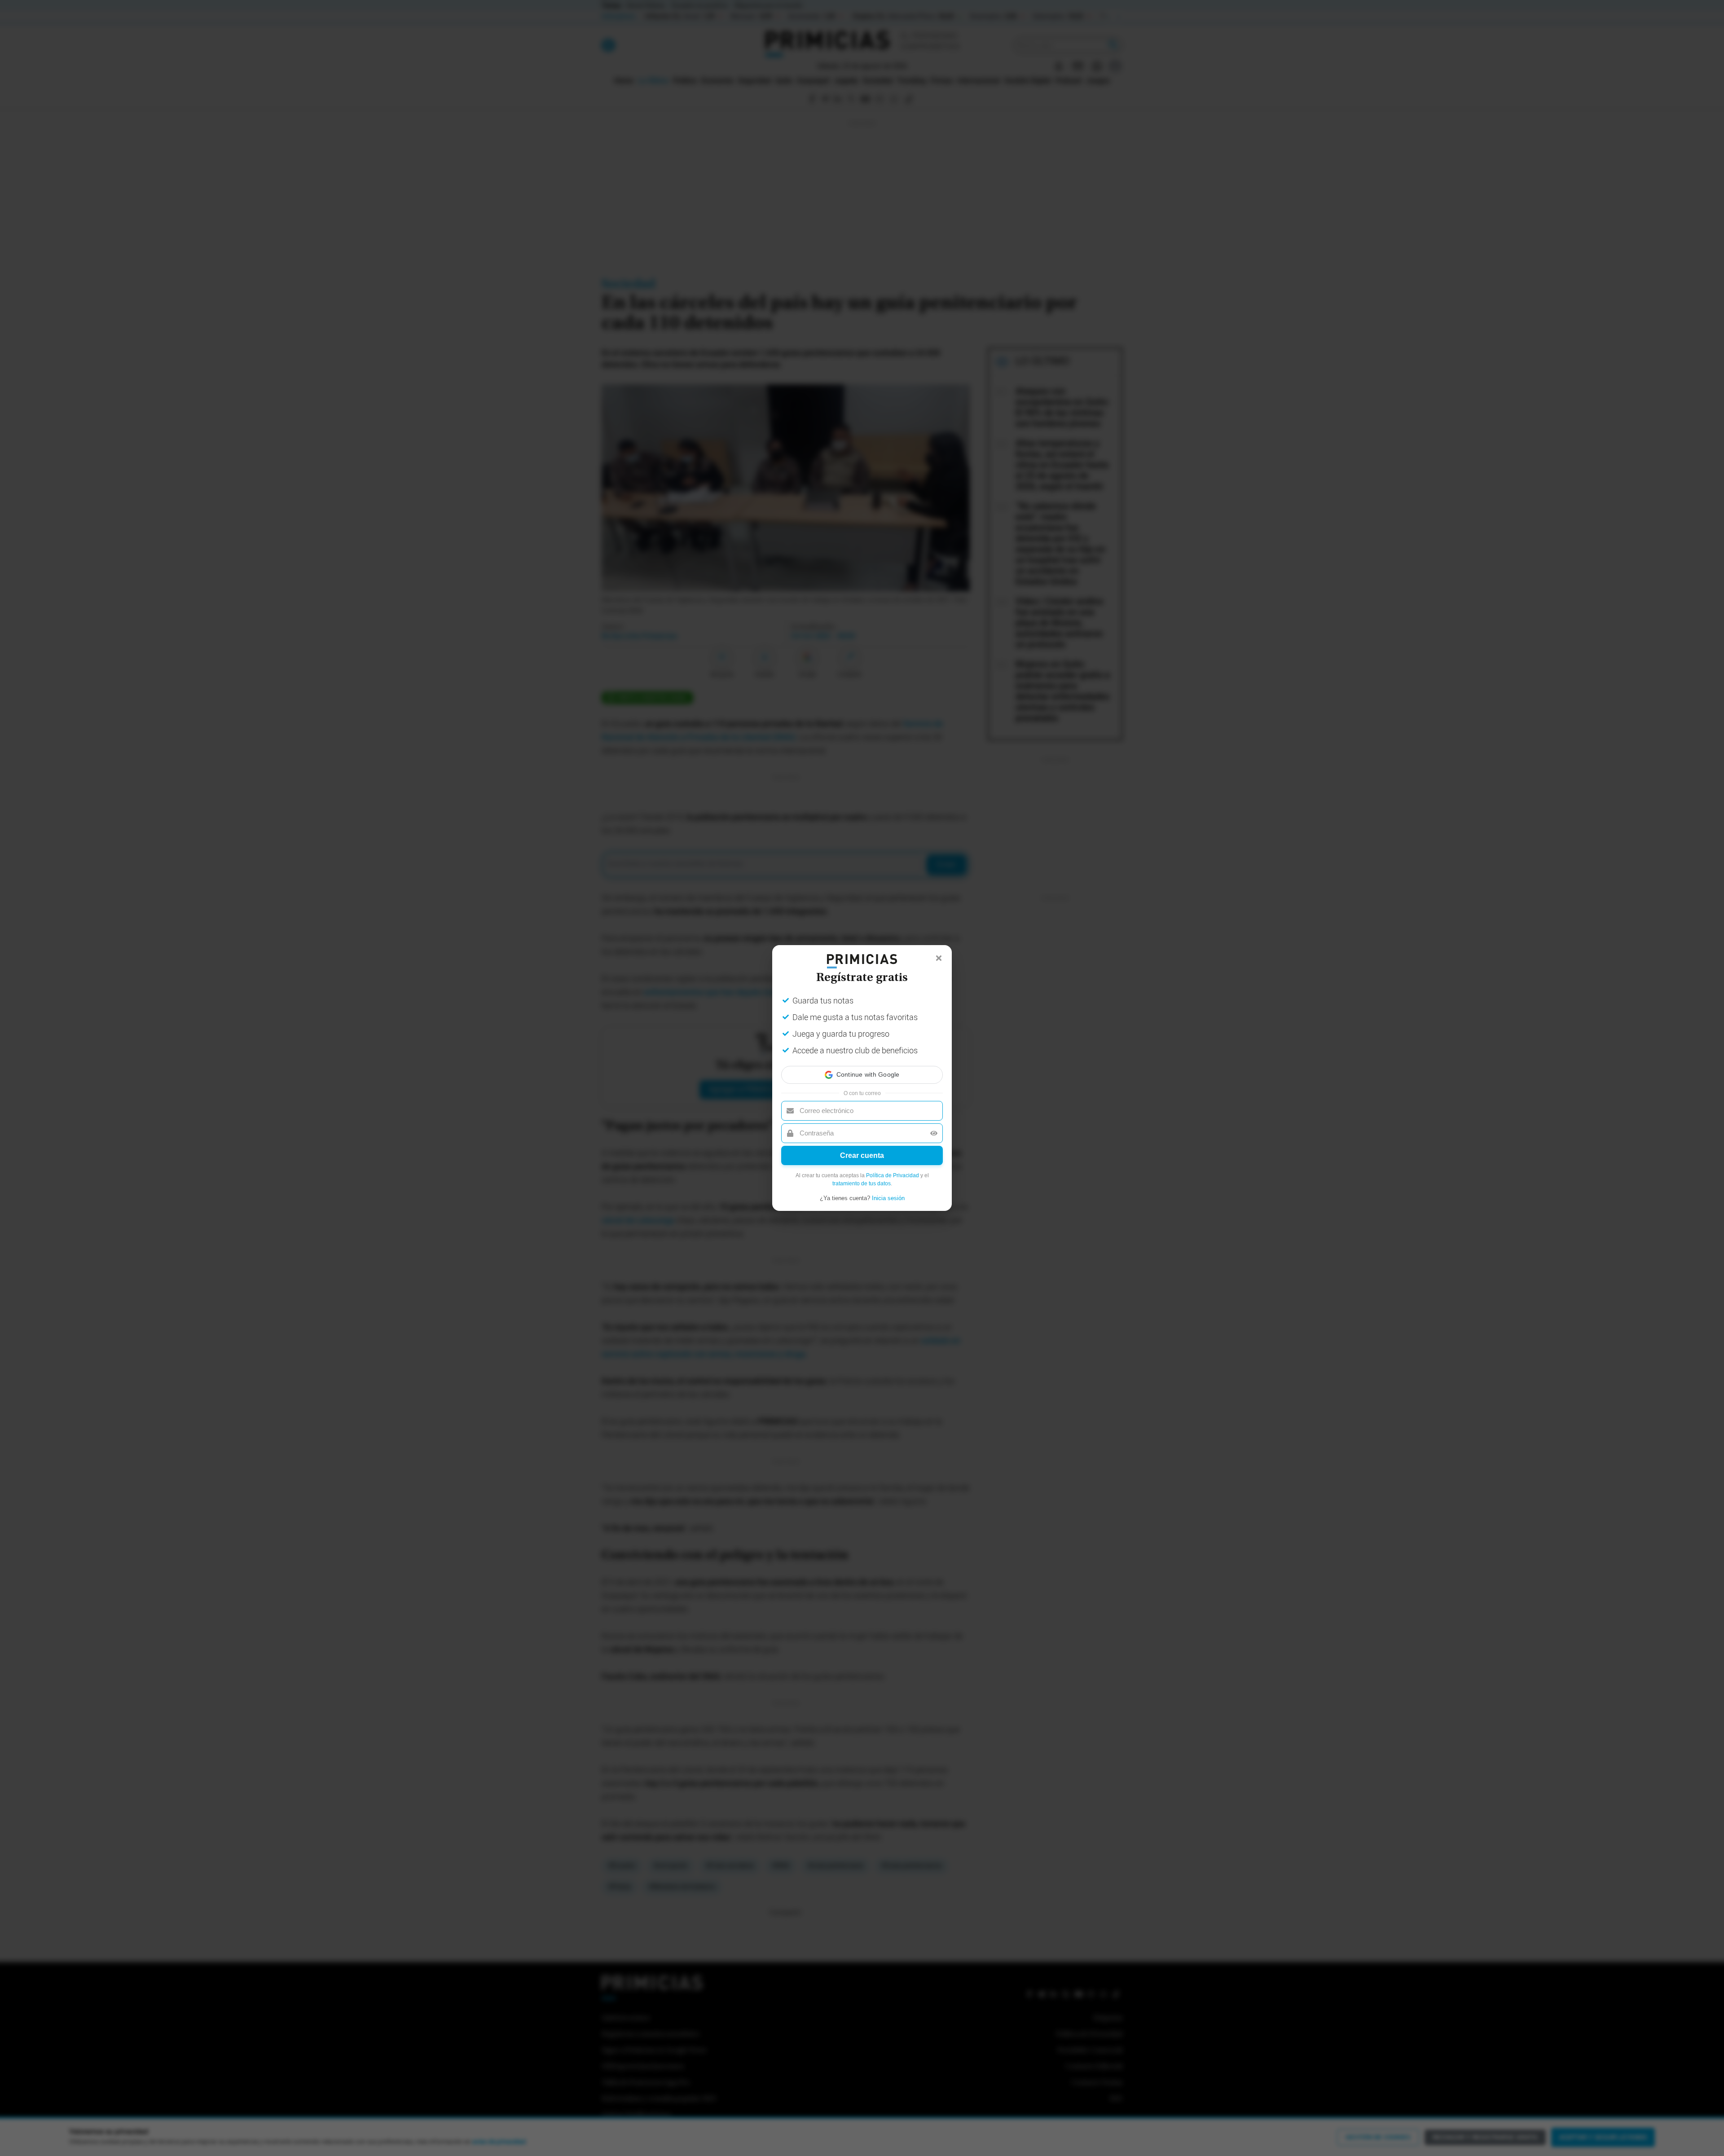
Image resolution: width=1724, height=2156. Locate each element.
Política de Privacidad (893, 1175)
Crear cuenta (862, 1155)
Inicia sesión (888, 1198)
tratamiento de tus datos (862, 1184)
